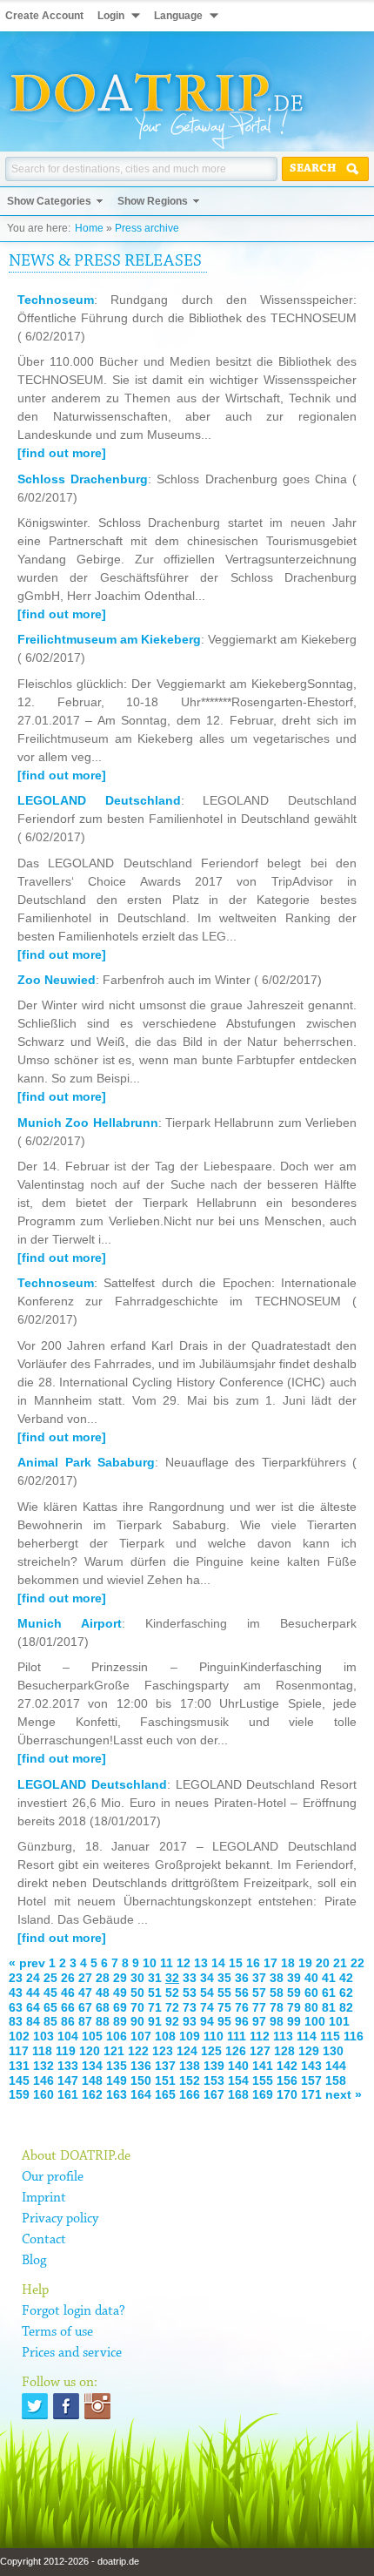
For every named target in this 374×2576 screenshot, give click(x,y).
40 (311, 1978)
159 (19, 2094)
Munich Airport (70, 1623)
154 (238, 2080)
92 (172, 2021)
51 (155, 1993)
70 (137, 2007)
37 (259, 1978)
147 (68, 2080)
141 (263, 2066)
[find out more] (62, 453)
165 (165, 2094)
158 (336, 2080)
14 (218, 1963)
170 (287, 2094)
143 (311, 2066)
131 (19, 2066)
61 (329, 1993)
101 (339, 2021)
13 (201, 1963)
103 (43, 2036)
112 (260, 2036)
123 (163, 2051)
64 (33, 2007)
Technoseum (56, 300)
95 (224, 2021)
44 (33, 1993)
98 (277, 2021)
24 (33, 1978)
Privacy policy (60, 2219)
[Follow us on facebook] (66, 2406)
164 (141, 2094)
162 (92, 2094)
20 (323, 1963)
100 (315, 2021)
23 (16, 1978)
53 (190, 1993)
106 (117, 2036)
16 (253, 1963)
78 (277, 2007)
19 (305, 1963)
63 (16, 2007)
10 (150, 1963)
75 (224, 2007)
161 (68, 2094)
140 (238, 2066)
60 (311, 1993)
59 (294, 1993)
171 (311, 2094)
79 (294, 2007)
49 (120, 1993)
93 (190, 2021)
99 (294, 2021)
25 (50, 1978)
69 (120, 2007)
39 (294, 1978)
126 (236, 2051)
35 (224, 1978)
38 (277, 1978)
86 (68, 2021)
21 (340, 1963)
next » (344, 2094)
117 (19, 2051)
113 (283, 2036)
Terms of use (57, 2332)
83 (16, 2021)
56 (242, 1993)
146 (43, 2080)
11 (167, 1963)
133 (68, 2066)
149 (117, 2080)
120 (90, 2051)
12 (184, 1963)
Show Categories (49, 201)
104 (68, 2036)
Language (178, 16)
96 (242, 2021)
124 (187, 2051)
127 (260, 2051)
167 (214, 2094)
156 (287, 2080)
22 (357, 1963)
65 (50, 2007)
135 (117, 2066)
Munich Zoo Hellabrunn (88, 1123)
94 (207, 2021)
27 (85, 1978)
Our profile (53, 2177)
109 (190, 2036)
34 (207, 1978)
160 (43, 2094)
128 (284, 2051)
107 (141, 2036)
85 (50, 2021)
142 (287, 2066)
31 (155, 1978)
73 (190, 2007)
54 (207, 1993)
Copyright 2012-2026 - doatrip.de (70, 2561)
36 (242, 1978)
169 (263, 2094)
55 (224, 1993)
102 (19, 2036)
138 (190, 2066)
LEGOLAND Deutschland (99, 800)
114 (307, 2036)
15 (236, 1963)
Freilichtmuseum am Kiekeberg (109, 639)
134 (92, 2066)
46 (68, 1993)
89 (120, 2021)
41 (329, 1978)
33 (190, 1978)
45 (50, 1993)
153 (214, 2080)
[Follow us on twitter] (35, 2406)
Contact (44, 2240)
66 (68, 2007)
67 (85, 2007)
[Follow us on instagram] (97, 2406)
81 (329, 2007)
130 (333, 2051)
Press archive (147, 228)
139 (214, 2066)
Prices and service (72, 2353)
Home (89, 228)
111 (237, 2036)
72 (172, 2007)
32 (172, 1978)
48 (103, 1993)
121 (114, 2051)
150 (141, 2080)
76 (242, 2007)
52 (172, 1993)
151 (165, 2080)
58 (277, 1993)
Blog (34, 2261)
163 (117, 2094)
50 (137, 1993)
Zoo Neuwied (57, 980)
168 (238, 2094)
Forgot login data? (73, 2311)
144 (336, 2066)
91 (155, 2021)
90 (137, 2021)
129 (309, 2051)
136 (141, 2066)
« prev (27, 1963)
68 (103, 2007)
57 (259, 1993)
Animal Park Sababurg (86, 1462)
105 (92, 2036)
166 (190, 2094)
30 (137, 1978)
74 (207, 2007)
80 (311, 2007)
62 (346, 1993)
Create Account (44, 16)
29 (120, 1978)
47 (85, 1993)
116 (354, 2036)
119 (66, 2051)
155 (263, 2080)
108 (165, 2036)
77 (259, 2007)
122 (138, 2051)
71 (155, 2007)
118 (42, 2051)
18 (288, 1963)
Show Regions (153, 201)
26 (68, 1978)
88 (103, 2021)
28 (103, 1978)
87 (85, 2021)
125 (211, 2051)
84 (33, 2021)
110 (214, 2036)
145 (19, 2080)
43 (16, 1993)
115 (330, 2036)
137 (165, 2066)
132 (43, 2066)
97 (259, 2021)
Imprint (44, 2198)
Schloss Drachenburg (83, 479)
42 (346, 1978)
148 (92, 2080)
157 (311, 2080)
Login (111, 16)
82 (346, 2007)
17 (270, 1963)
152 (190, 2080)
